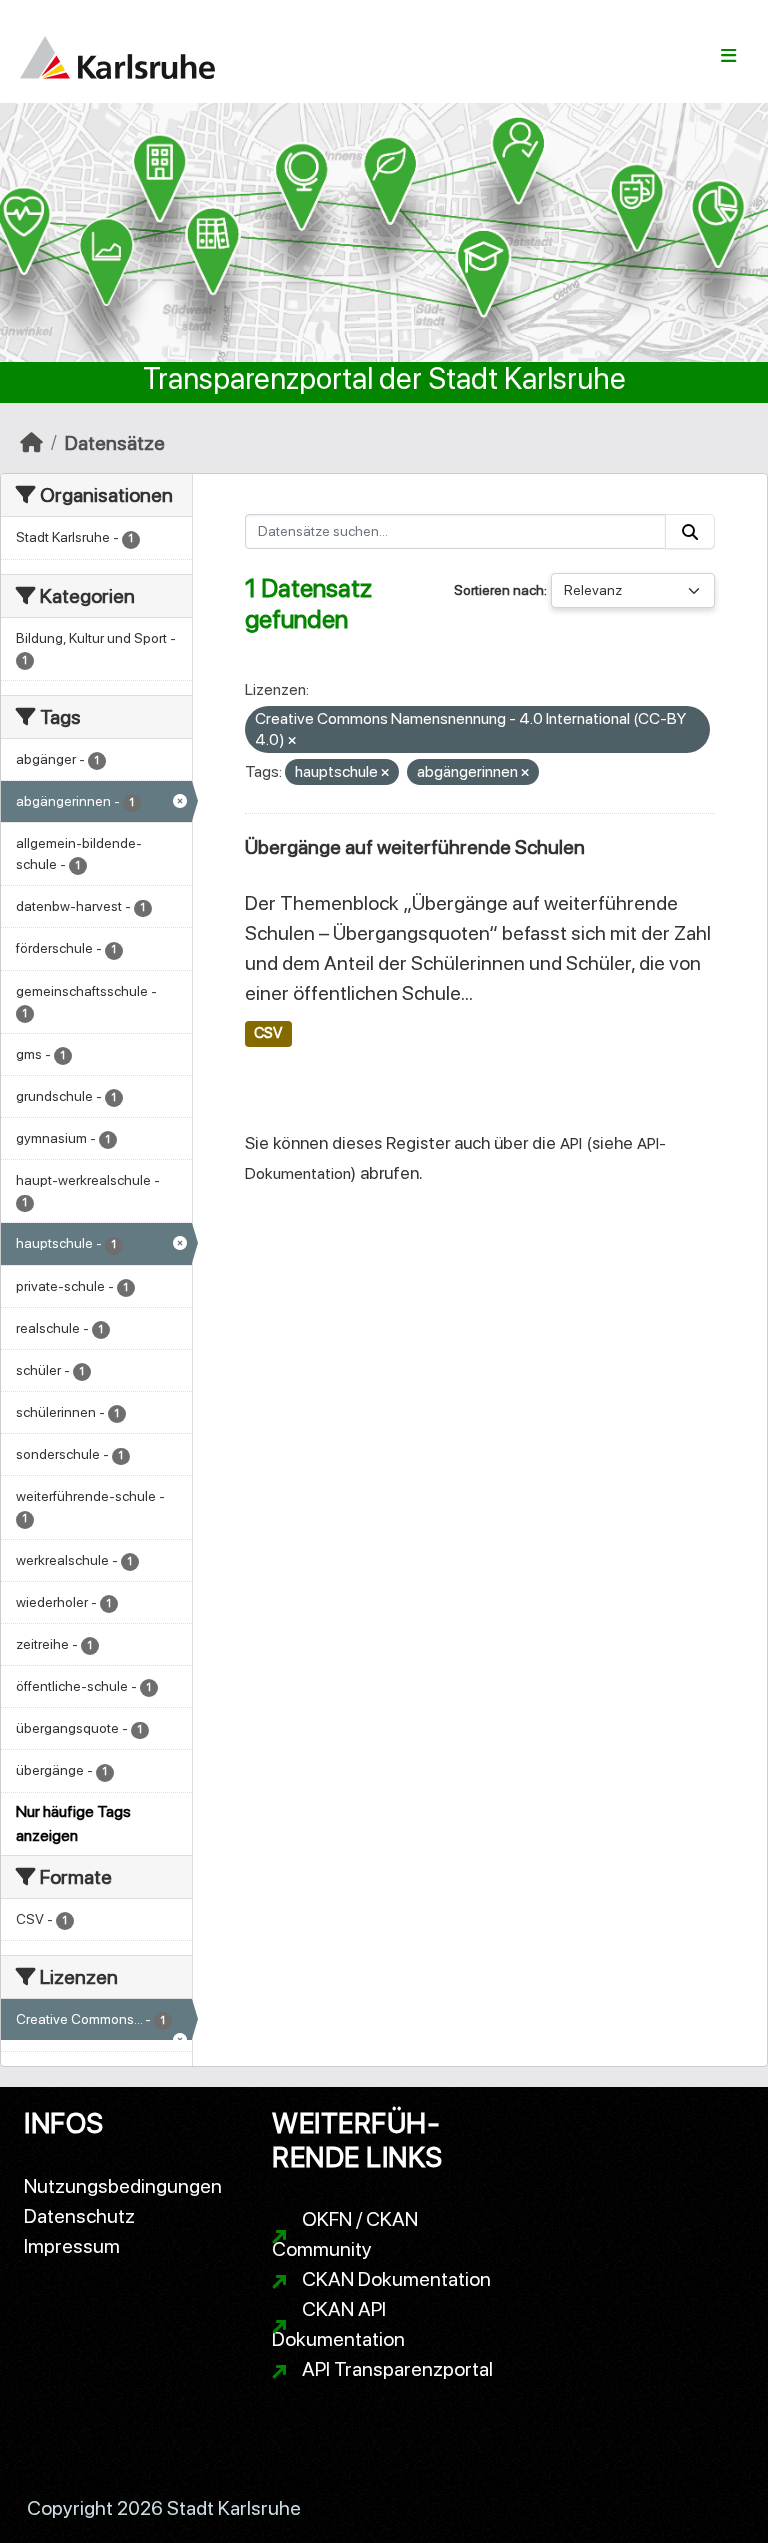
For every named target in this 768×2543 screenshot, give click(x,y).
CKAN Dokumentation (396, 2279)
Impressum (72, 2246)
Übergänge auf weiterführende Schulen (415, 847)
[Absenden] (690, 531)
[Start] (31, 443)
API (571, 1143)
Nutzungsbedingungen (123, 2186)
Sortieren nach (499, 590)
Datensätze (115, 443)
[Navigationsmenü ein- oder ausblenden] (728, 56)
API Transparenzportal (397, 2369)
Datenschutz (79, 2216)
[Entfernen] (292, 741)
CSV (268, 1033)
